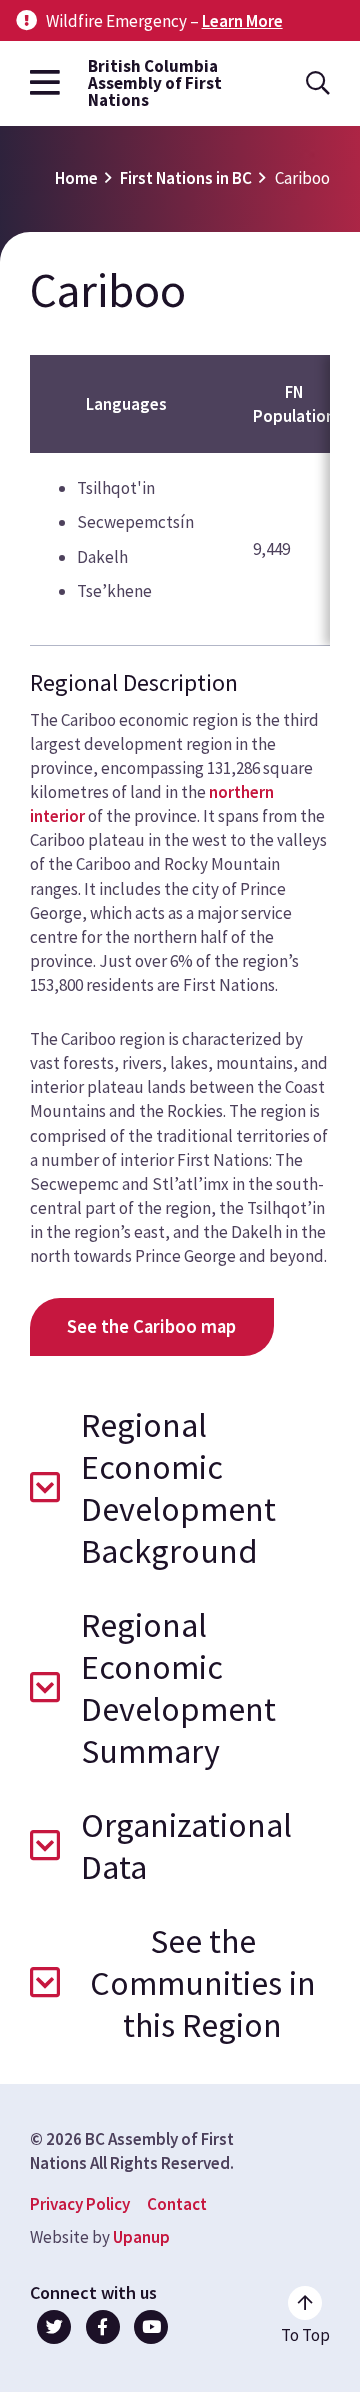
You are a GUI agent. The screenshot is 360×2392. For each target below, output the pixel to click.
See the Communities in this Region (203, 1983)
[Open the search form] (318, 83)
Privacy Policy (80, 2204)
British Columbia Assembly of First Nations (155, 83)
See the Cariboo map (151, 1326)
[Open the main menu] (45, 83)
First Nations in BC (186, 178)
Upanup (141, 2237)
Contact (177, 2204)
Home (76, 178)
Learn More (242, 21)
